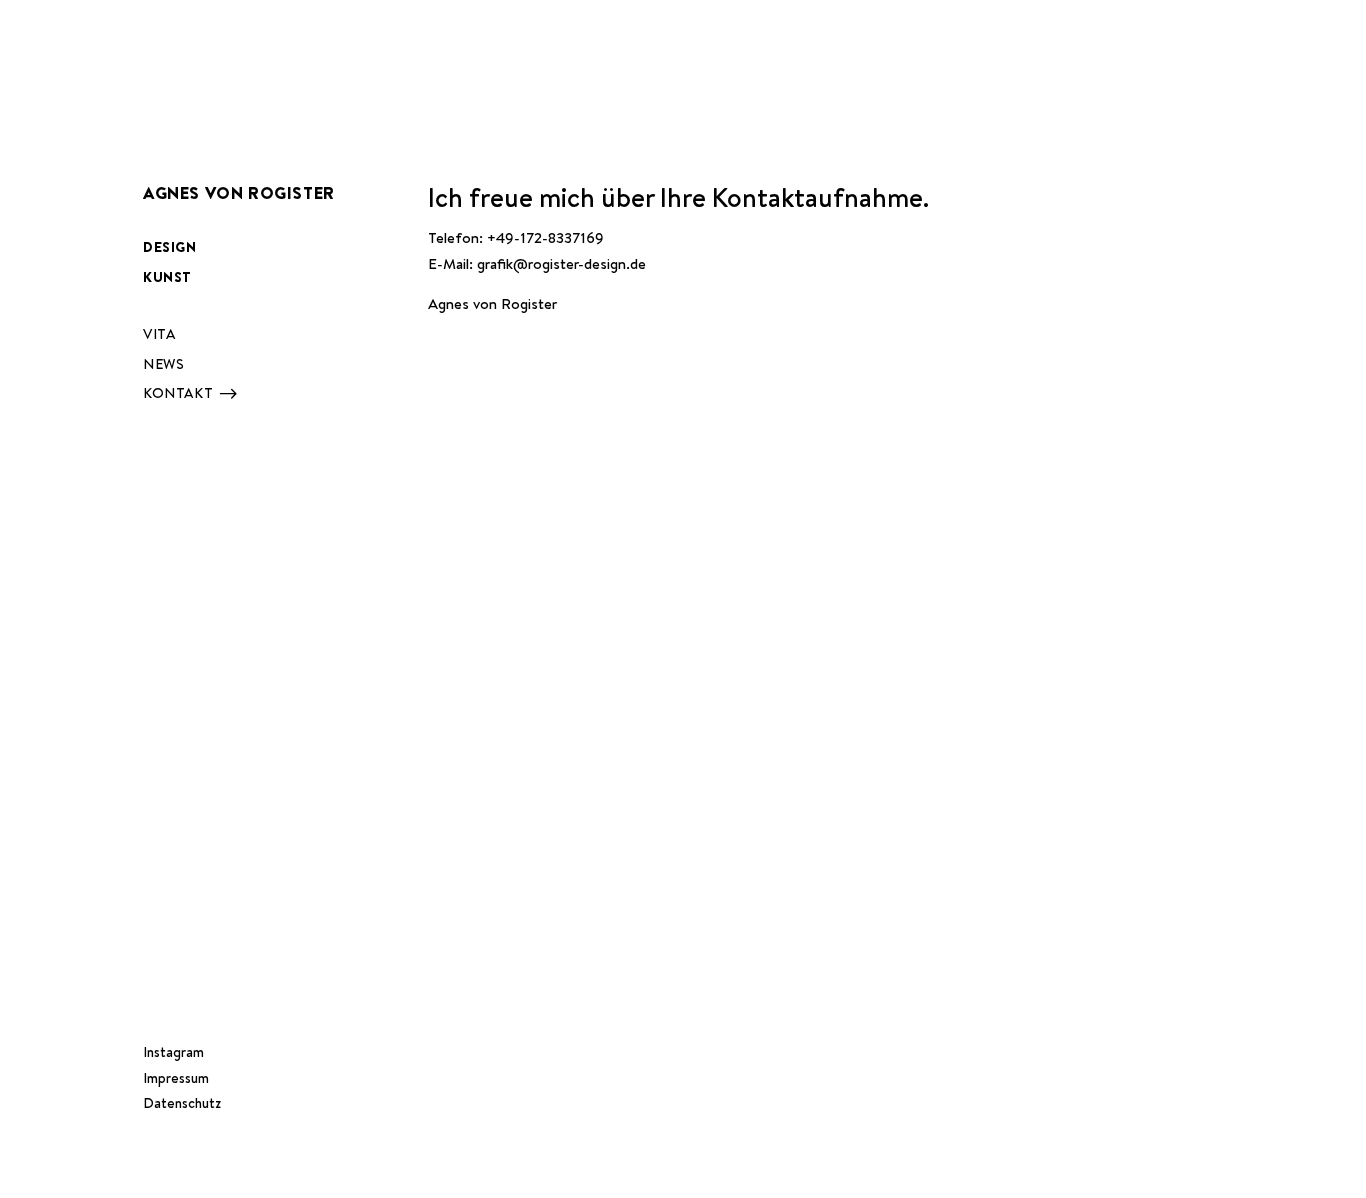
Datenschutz (182, 1103)
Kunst (167, 277)
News (163, 364)
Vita (159, 334)
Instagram (173, 1052)
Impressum (176, 1078)
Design (170, 247)
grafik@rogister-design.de (561, 263)
